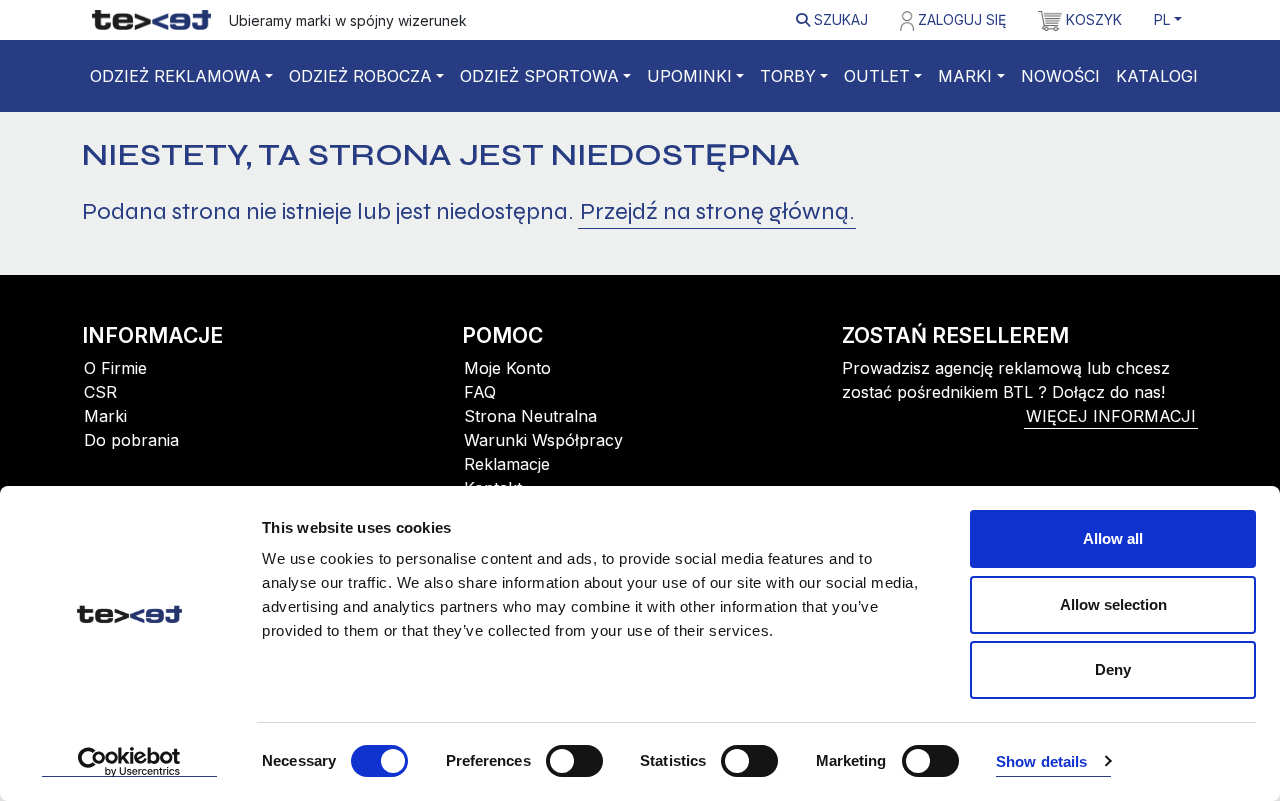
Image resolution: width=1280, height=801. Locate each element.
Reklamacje (507, 464)
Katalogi (1157, 76)
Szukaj (839, 19)
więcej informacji (1111, 416)
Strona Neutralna (530, 416)
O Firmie (115, 368)
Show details (1041, 761)
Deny (1113, 669)
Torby (788, 76)
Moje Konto (507, 368)
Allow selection (1113, 604)
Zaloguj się (960, 19)
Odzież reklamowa (175, 76)
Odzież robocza (360, 76)
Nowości (1060, 76)
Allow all (1113, 538)
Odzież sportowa (539, 76)
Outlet (877, 76)
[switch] (574, 761)
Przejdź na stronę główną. (717, 211)
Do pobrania (131, 440)
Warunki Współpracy (543, 440)
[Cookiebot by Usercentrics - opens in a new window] (129, 762)
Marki (965, 76)
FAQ (480, 392)
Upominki (689, 76)
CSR (100, 392)
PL (1162, 19)
